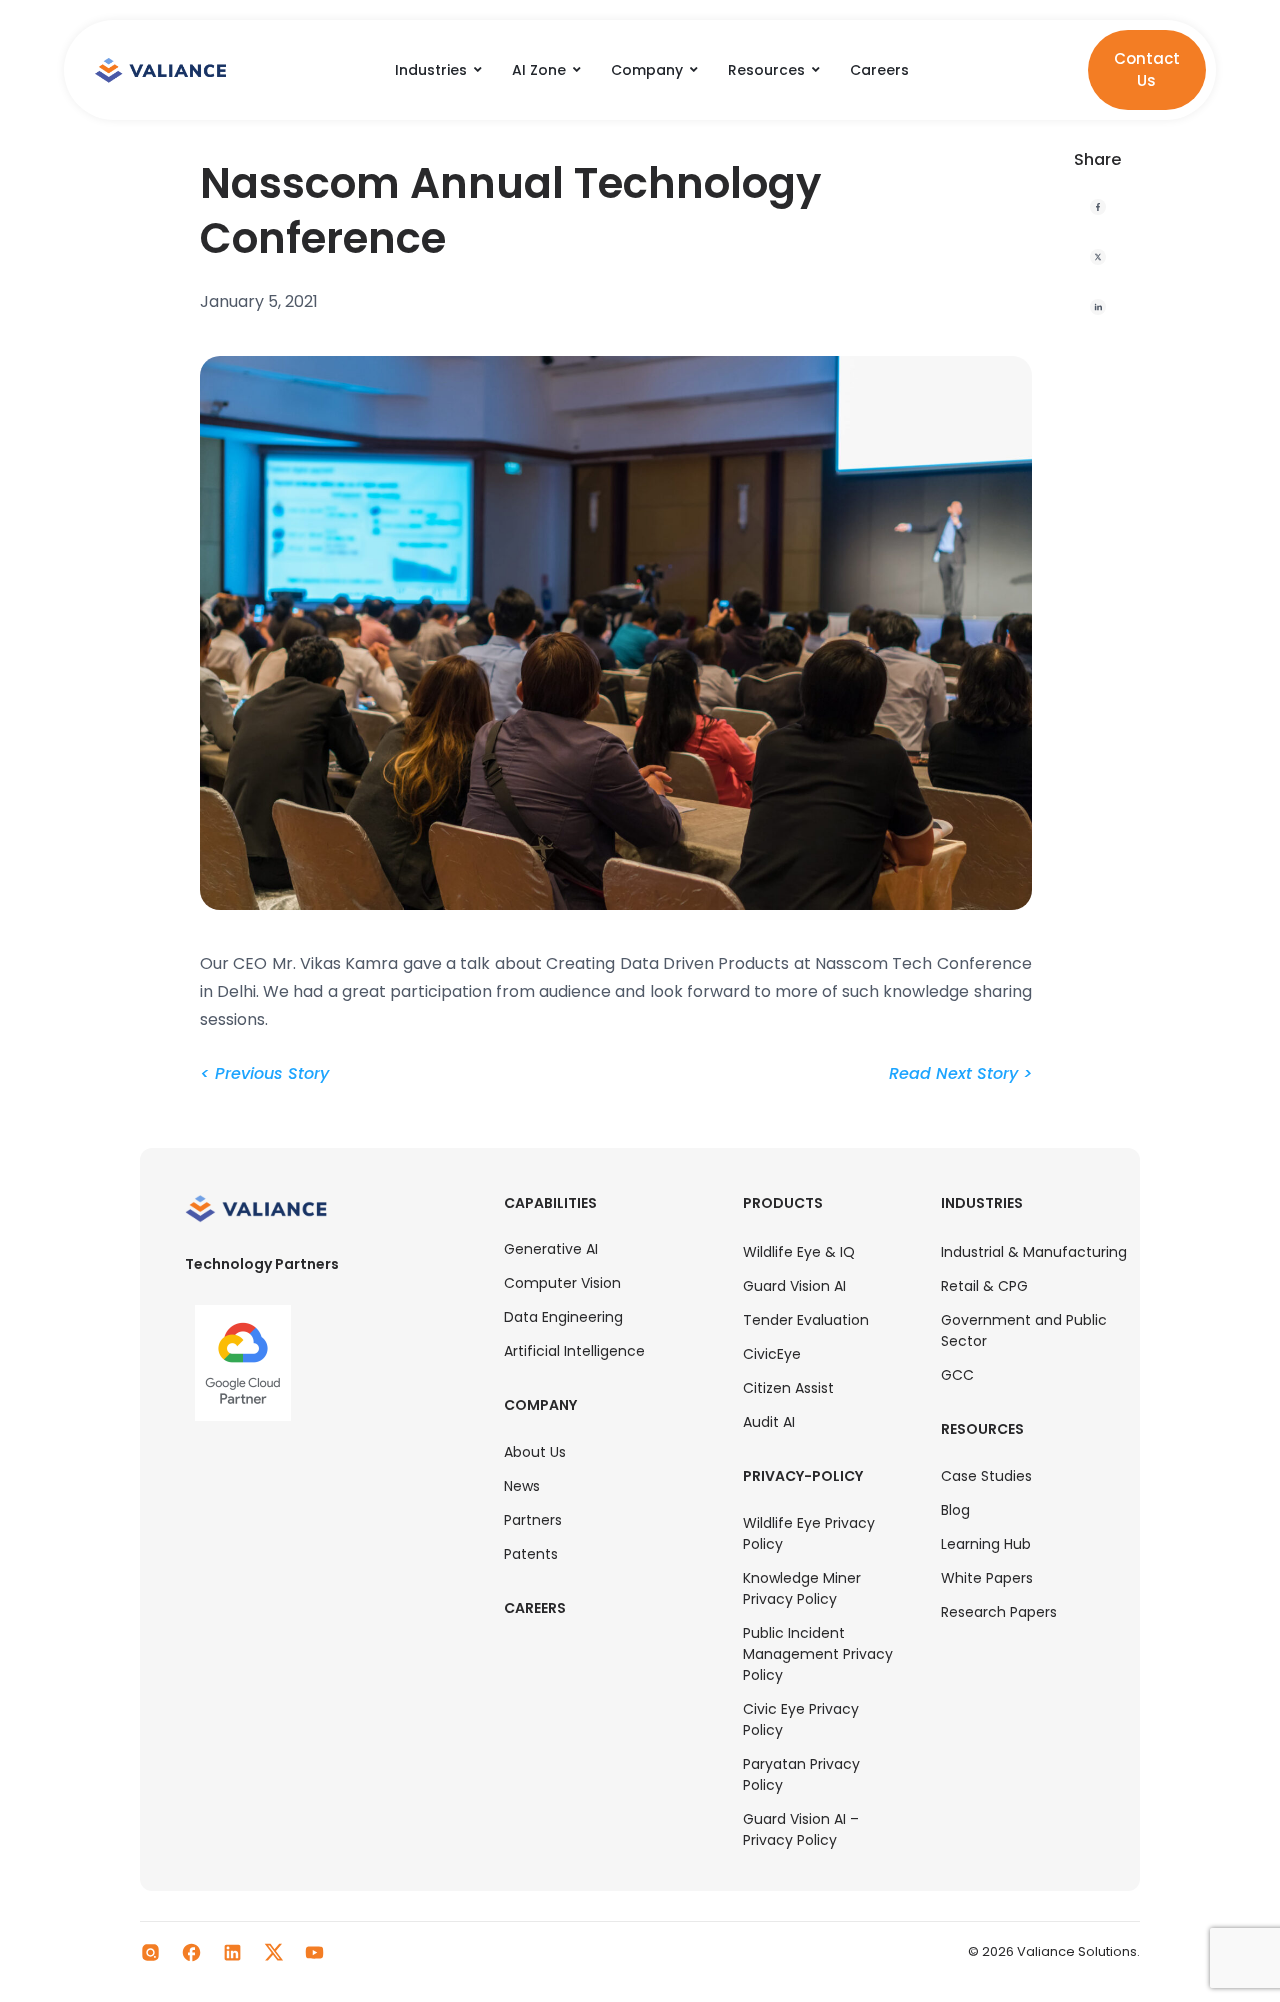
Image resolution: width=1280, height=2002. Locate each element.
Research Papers (999, 1612)
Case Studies (986, 1476)
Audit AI (769, 1422)
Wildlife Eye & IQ (799, 1252)
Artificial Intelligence (574, 1351)
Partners (533, 1520)
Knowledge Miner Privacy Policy (802, 1588)
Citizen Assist (788, 1388)
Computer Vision (562, 1283)
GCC (957, 1375)
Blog (955, 1510)
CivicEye (772, 1354)
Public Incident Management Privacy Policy (818, 1654)
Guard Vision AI (794, 1286)
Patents (531, 1554)
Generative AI (551, 1249)
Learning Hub (986, 1544)
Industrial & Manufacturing (1034, 1252)
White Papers (987, 1578)
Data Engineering (563, 1317)
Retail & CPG (984, 1286)
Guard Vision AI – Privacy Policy (801, 1829)
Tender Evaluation (806, 1320)
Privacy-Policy (803, 1476)
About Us (535, 1452)
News (522, 1486)
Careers (535, 1608)
